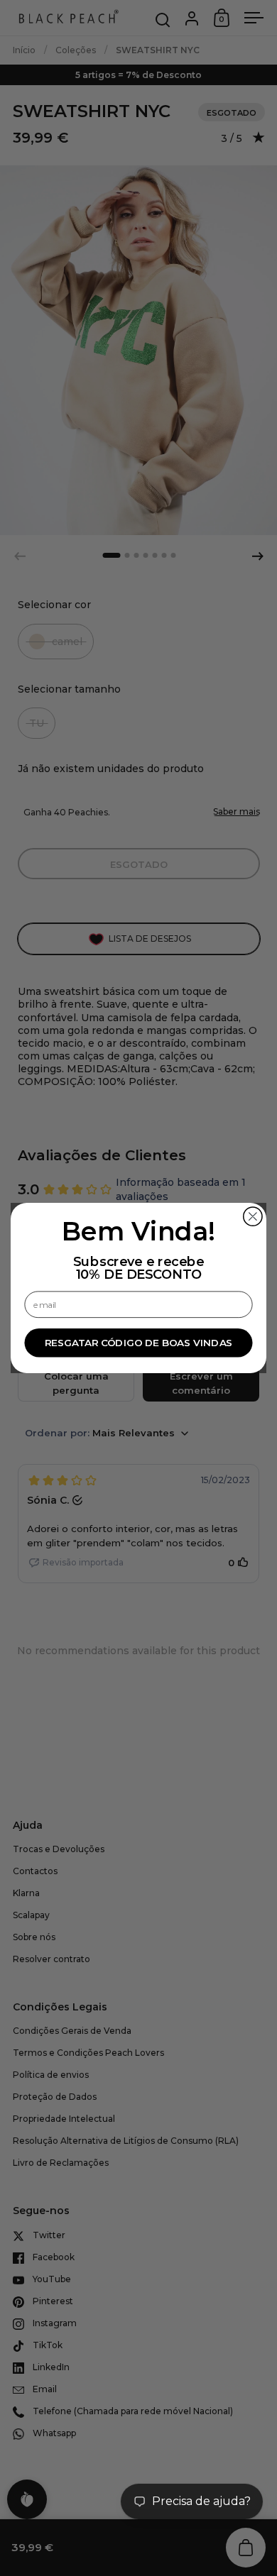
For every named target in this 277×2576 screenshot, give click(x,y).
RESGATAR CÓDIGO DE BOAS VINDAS (139, 1343)
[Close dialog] (253, 1216)
